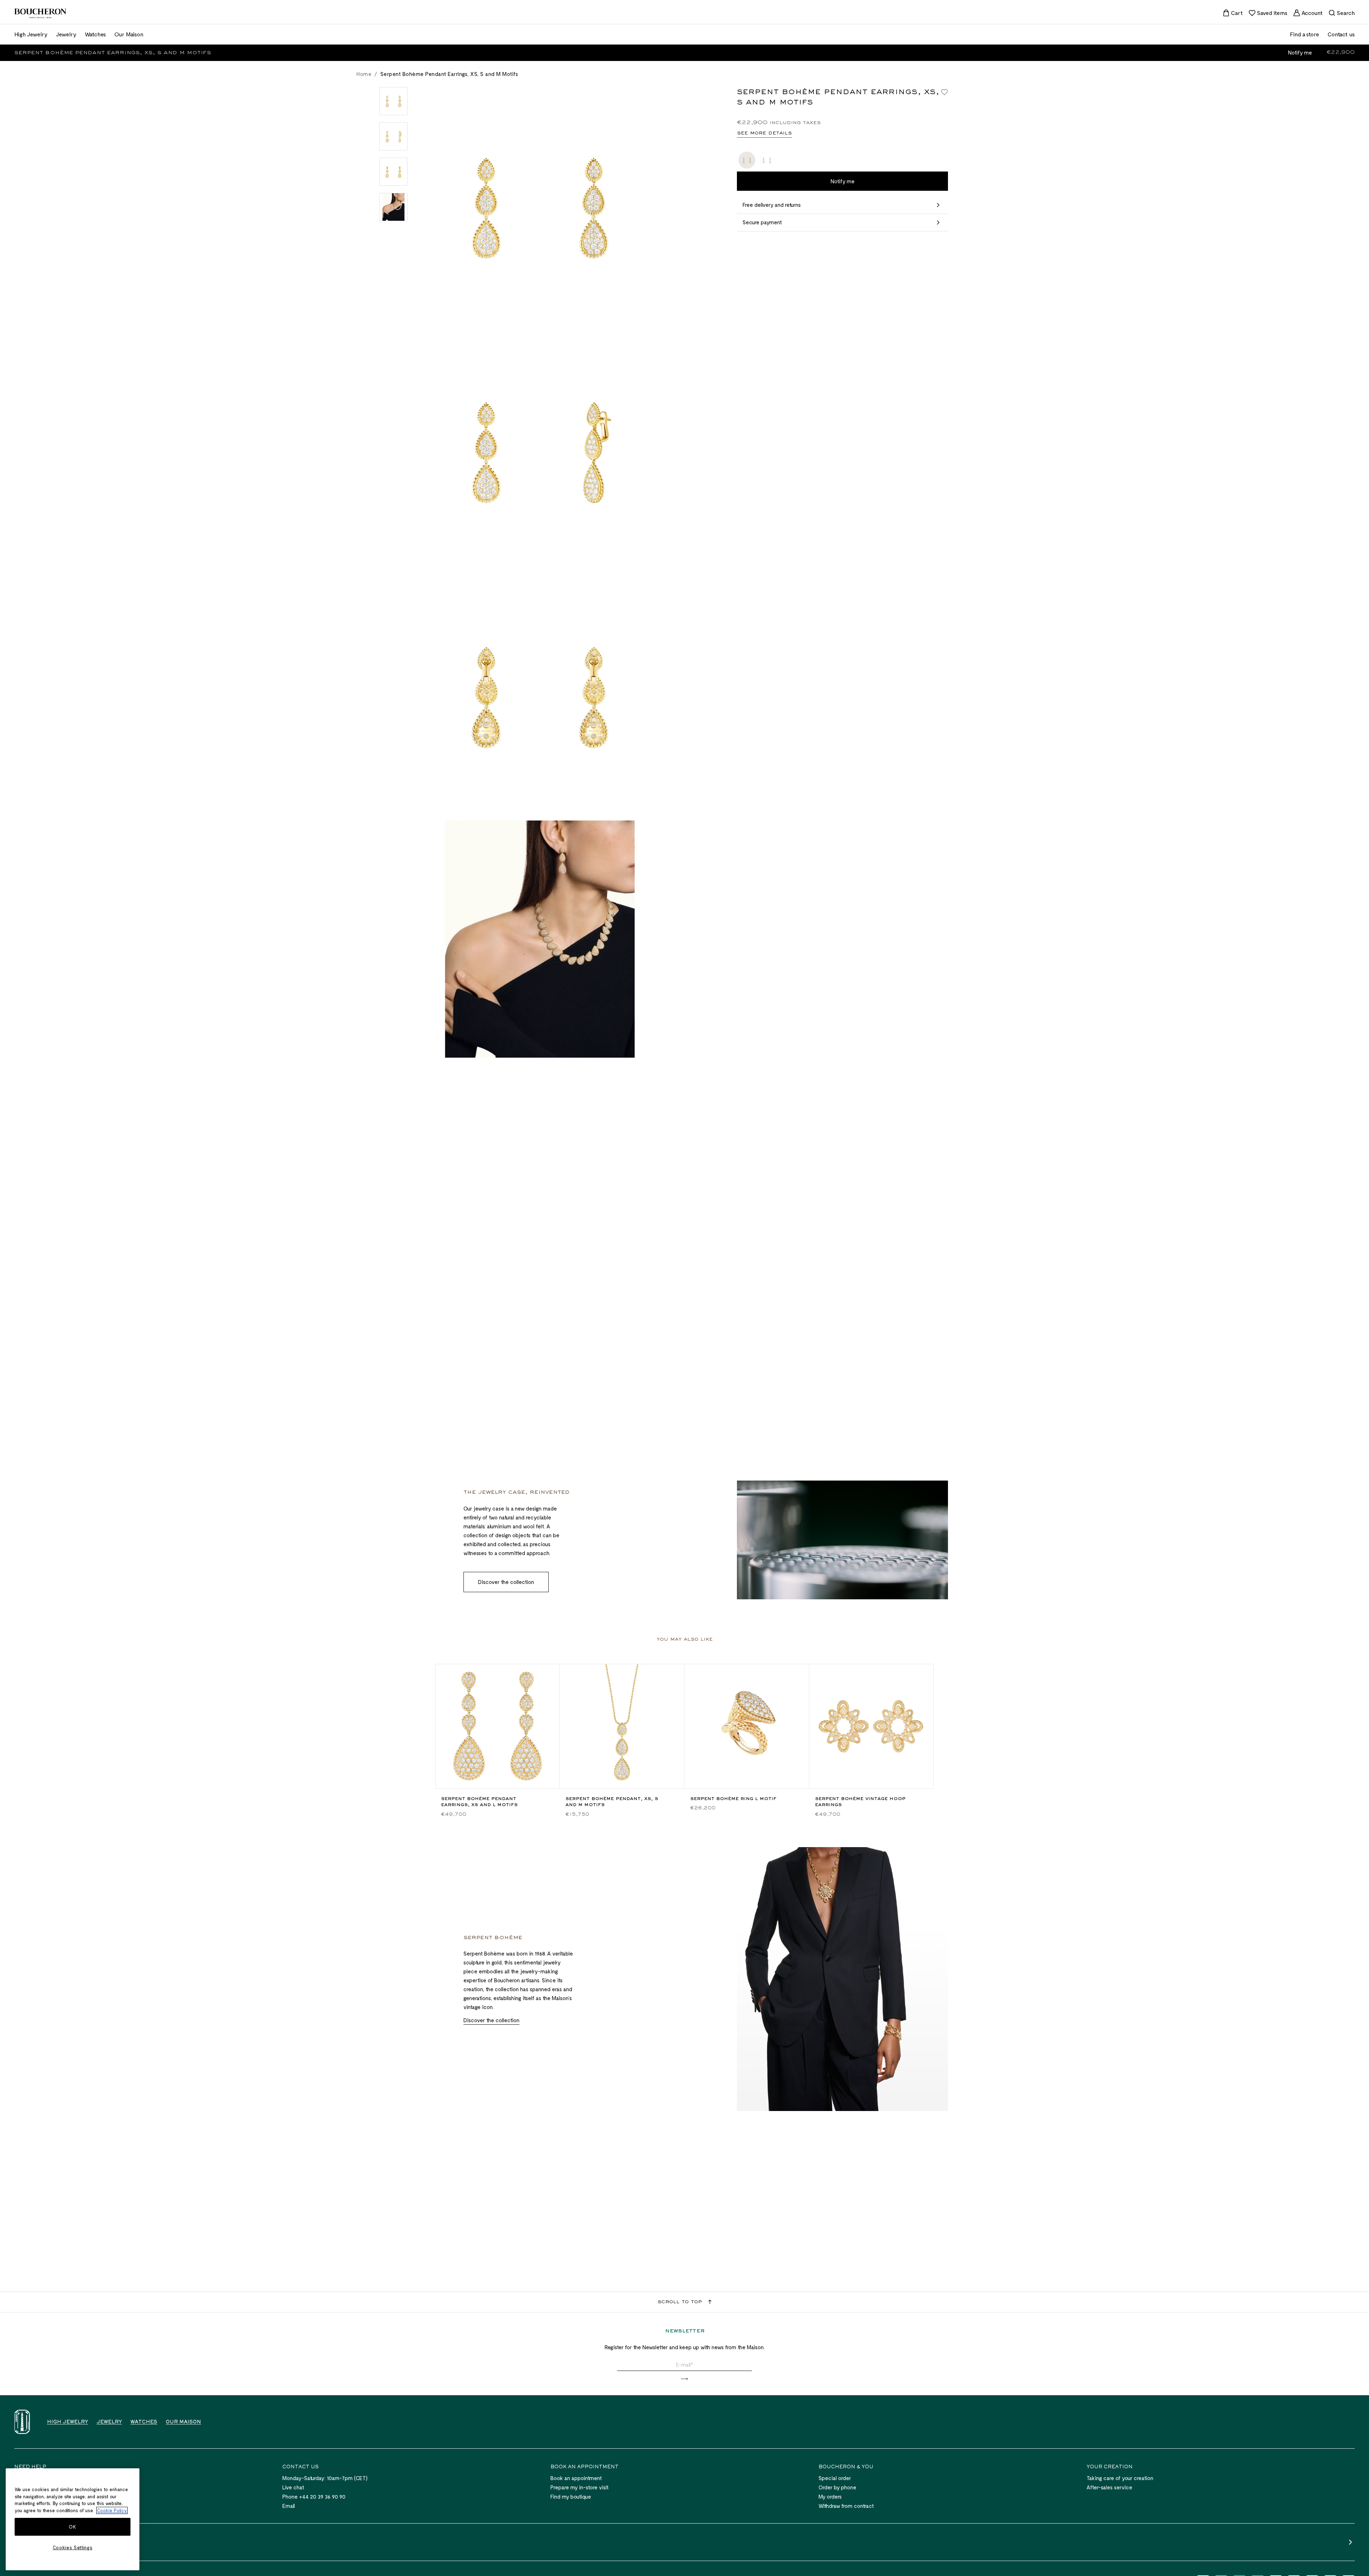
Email (289, 2506)
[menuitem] (1233, 13)
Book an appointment (576, 2478)
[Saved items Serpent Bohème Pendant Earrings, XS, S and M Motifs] (944, 92)
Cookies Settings (73, 2547)
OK (72, 2527)
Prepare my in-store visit (580, 2487)
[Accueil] (22, 2422)
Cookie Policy (112, 2510)
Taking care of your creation (1120, 2478)
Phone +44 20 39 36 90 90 (314, 2496)
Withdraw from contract (846, 2506)
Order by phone (837, 2487)
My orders (830, 2496)
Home (364, 74)
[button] (684, 2379)
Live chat (293, 2487)
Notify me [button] (1300, 52)
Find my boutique (571, 2496)
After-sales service (1109, 2487)
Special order (835, 2478)
